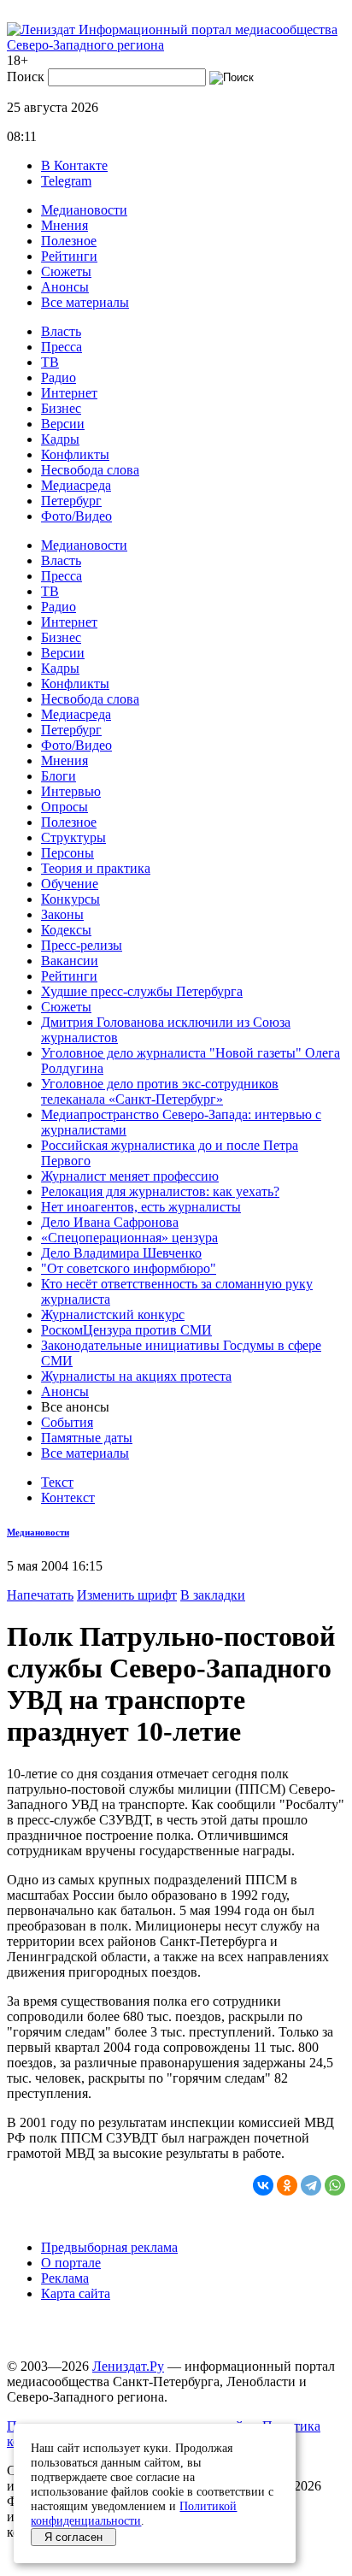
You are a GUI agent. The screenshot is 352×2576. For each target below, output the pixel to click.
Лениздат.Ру (128, 2366)
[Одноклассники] (287, 2185)
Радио (59, 377)
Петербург (71, 501)
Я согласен (73, 2537)
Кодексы (66, 930)
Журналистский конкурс (113, 1315)
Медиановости (84, 210)
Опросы (65, 807)
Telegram (66, 181)
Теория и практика (96, 868)
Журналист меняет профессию (130, 1176)
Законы (62, 914)
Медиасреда (76, 485)
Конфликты (75, 454)
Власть (61, 331)
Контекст (68, 1497)
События (67, 1422)
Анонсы (65, 287)
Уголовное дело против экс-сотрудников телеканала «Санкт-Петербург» (160, 1091)
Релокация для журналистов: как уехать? (160, 1191)
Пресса (62, 347)
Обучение (70, 884)
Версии (63, 424)
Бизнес (61, 408)
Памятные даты (87, 1438)
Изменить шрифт (127, 1595)
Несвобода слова (90, 470)
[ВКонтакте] (263, 2185)
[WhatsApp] (335, 2185)
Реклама (65, 2278)
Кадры (60, 439)
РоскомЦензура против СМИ (126, 1330)
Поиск (26, 77)
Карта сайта (76, 2293)
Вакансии (70, 961)
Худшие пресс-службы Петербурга (142, 991)
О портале (71, 2263)
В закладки (213, 1595)
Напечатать (40, 1595)
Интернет (69, 393)
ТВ (50, 362)
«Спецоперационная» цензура (129, 1238)
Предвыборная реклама (109, 2247)
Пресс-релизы (82, 945)
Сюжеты (66, 271)
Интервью (71, 791)
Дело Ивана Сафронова (110, 1222)
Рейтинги (69, 256)
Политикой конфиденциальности (134, 2513)
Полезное (69, 241)
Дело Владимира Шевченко (121, 1253)
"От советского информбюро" (129, 1268)
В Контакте (74, 165)
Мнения (65, 225)
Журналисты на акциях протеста (136, 1376)
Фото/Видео (76, 516)
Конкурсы (70, 899)
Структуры (73, 837)
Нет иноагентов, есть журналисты (141, 1207)
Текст (57, 1482)
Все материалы (85, 302)
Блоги (59, 776)
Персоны (67, 853)
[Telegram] (311, 2185)
